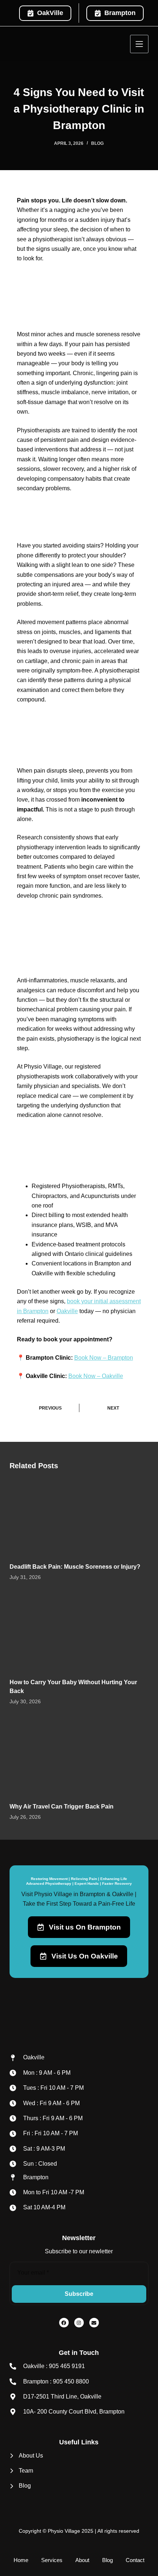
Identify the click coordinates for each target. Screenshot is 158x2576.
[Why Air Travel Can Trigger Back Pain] (79, 1756)
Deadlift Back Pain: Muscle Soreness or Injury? (75, 1567)
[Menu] (139, 44)
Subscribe (79, 2294)
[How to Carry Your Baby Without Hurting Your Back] (79, 1632)
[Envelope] (94, 2323)
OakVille (50, 13)
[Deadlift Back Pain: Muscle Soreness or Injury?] (79, 1516)
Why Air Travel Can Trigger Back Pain (62, 1807)
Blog (97, 143)
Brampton (120, 13)
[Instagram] (79, 2323)
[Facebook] (64, 2323)
